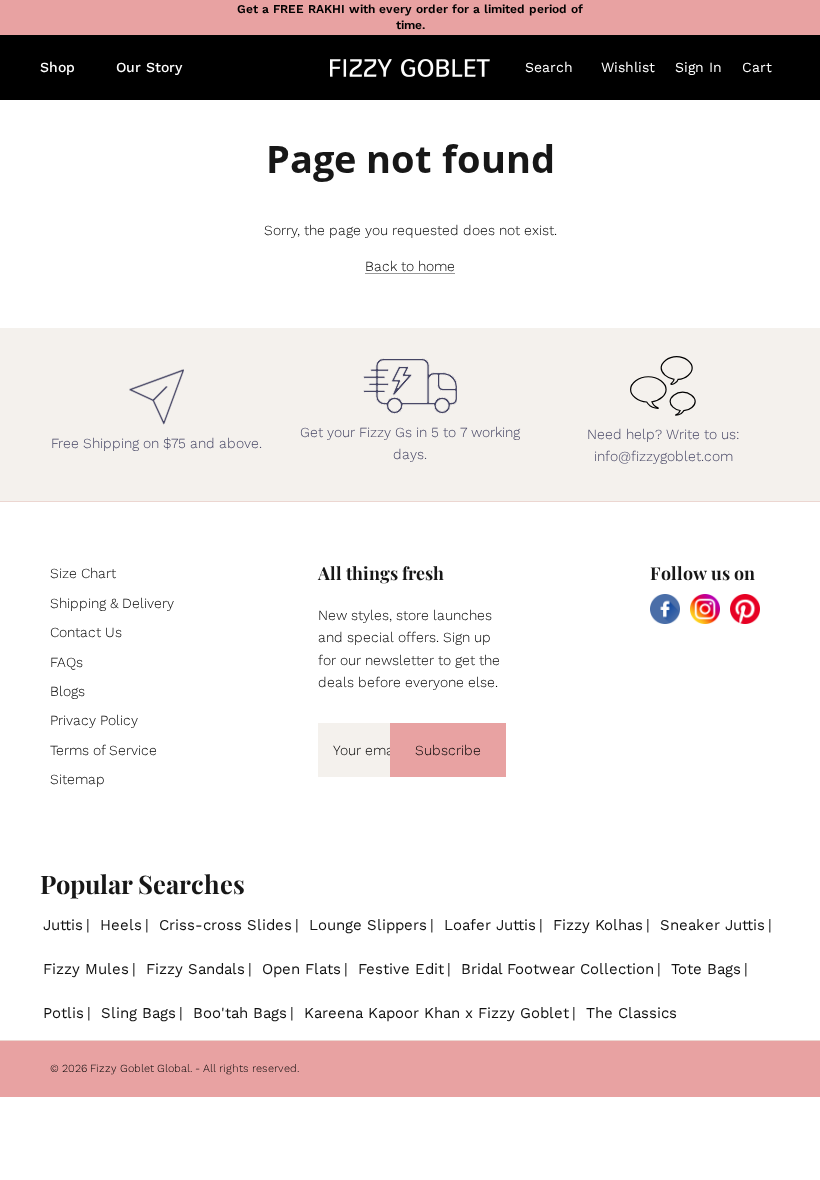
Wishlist (628, 67)
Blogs (67, 691)
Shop (57, 67)
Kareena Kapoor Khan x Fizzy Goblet (436, 1013)
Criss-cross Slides (225, 925)
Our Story (149, 67)
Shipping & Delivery (112, 603)
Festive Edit (401, 969)
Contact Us (86, 632)
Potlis (63, 1013)
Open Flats (301, 969)
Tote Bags (706, 969)
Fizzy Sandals (195, 969)
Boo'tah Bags (240, 1013)
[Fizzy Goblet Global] (410, 68)
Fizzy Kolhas (598, 925)
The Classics (631, 1013)
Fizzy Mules (86, 969)
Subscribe (448, 750)
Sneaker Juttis (712, 925)
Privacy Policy (94, 720)
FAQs (66, 662)
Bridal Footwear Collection (557, 969)
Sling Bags (138, 1013)
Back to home (410, 266)
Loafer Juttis (490, 925)
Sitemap (77, 779)
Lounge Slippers (368, 925)
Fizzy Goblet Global (140, 1068)
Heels (121, 925)
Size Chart (83, 573)
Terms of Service (103, 750)
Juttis (63, 925)
